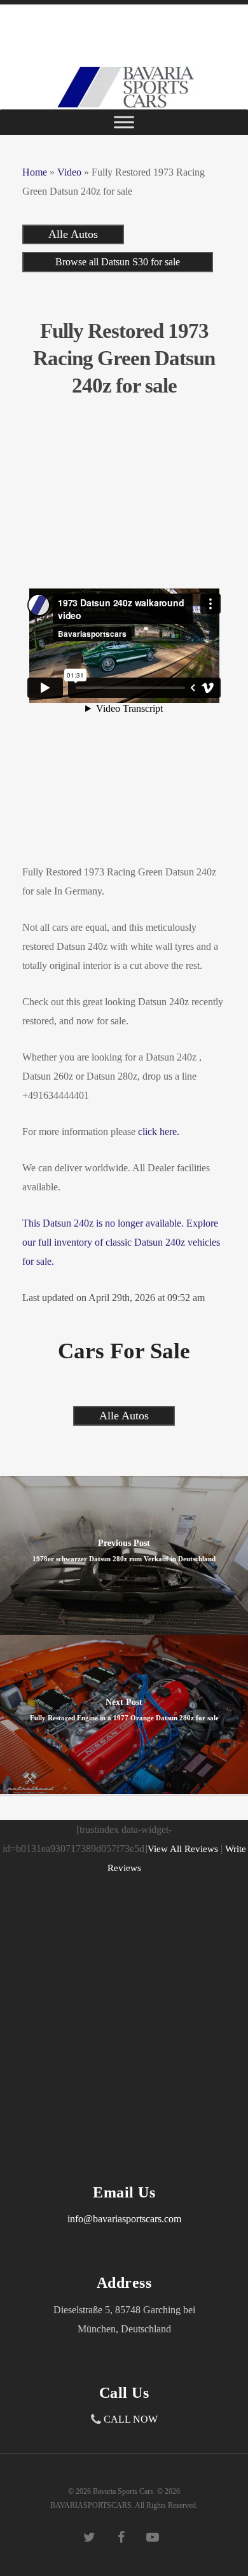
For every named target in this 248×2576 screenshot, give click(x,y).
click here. (159, 1131)
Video (69, 172)
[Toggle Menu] (124, 122)
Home (35, 172)
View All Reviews (183, 1849)
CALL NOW (131, 2419)
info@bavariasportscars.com (124, 2219)
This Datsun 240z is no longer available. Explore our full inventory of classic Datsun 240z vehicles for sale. (121, 1242)
